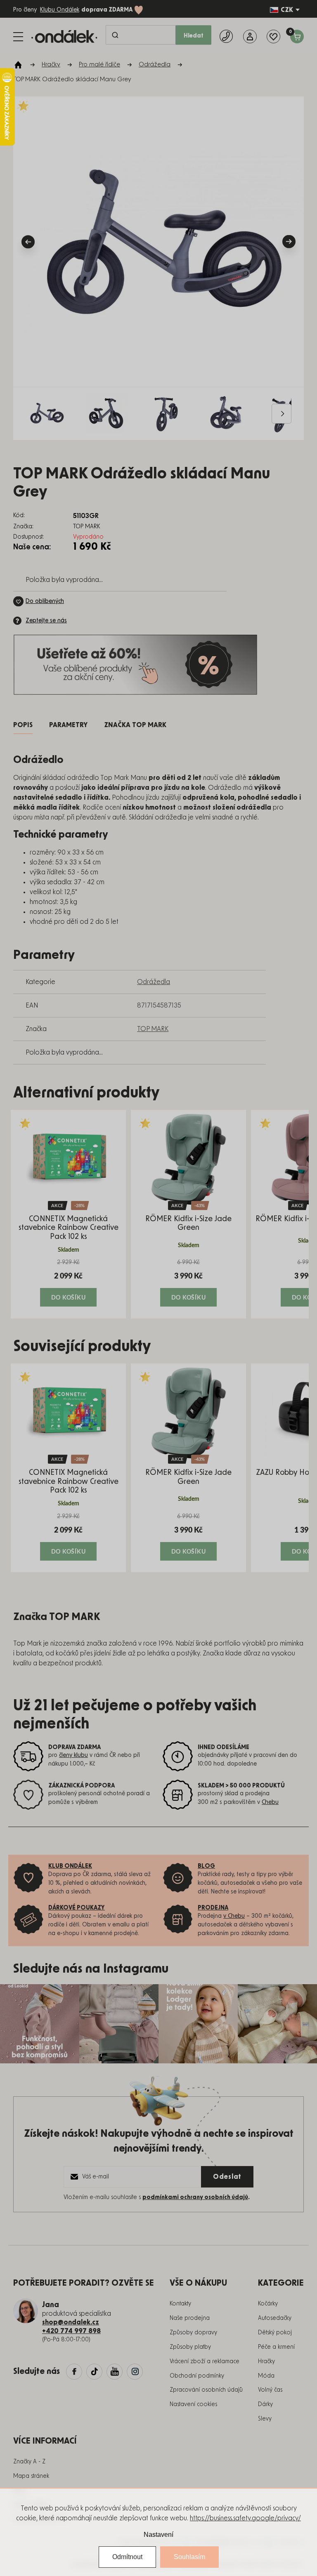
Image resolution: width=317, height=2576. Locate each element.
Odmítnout (127, 2557)
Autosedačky (275, 2318)
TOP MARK (153, 1029)
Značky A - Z (29, 2462)
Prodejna (213, 1908)
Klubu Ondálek (60, 10)
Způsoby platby (190, 2347)
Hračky (266, 2362)
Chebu (270, 1802)
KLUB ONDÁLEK (70, 1866)
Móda (266, 2376)
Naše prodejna (190, 2318)
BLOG (206, 1866)
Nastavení (158, 2535)
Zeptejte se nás (46, 621)
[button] (68, 1282)
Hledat (194, 36)
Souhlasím (189, 2557)
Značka (135, 725)
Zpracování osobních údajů (206, 2390)
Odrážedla (154, 982)
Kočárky (268, 2304)
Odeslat (227, 2177)
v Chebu (234, 1916)
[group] (68, 1214)
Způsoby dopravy (193, 2333)
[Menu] (18, 37)
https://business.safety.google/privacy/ (245, 2518)
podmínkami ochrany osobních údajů (195, 2197)
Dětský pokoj (275, 2333)
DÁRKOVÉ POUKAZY (77, 1908)
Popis (23, 725)
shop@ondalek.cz (71, 2322)
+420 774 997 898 (71, 2331)
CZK (287, 10)
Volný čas (270, 2390)
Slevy (265, 2419)
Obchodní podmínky (197, 2376)
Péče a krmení (276, 2347)
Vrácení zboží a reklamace (205, 2362)
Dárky (265, 2404)
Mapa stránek (31, 2476)
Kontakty (180, 2304)
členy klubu (73, 1755)
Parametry (68, 725)
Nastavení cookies (193, 2404)
